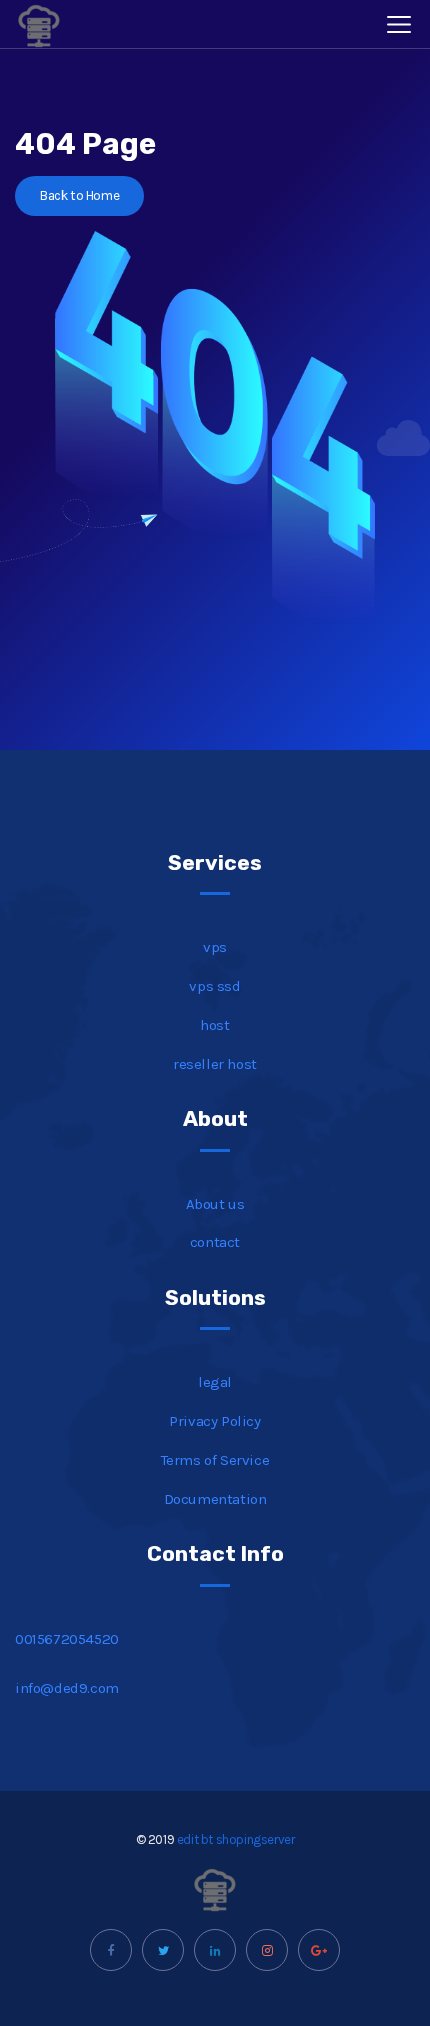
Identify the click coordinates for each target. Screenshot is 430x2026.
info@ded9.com (67, 1688)
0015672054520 (67, 1639)
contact (215, 1242)
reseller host (215, 1064)
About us (215, 1204)
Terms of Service (215, 1460)
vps (215, 947)
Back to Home (79, 195)
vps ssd (214, 986)
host (214, 1025)
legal (215, 1382)
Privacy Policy (214, 1421)
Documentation (215, 1499)
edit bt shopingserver (236, 1839)
